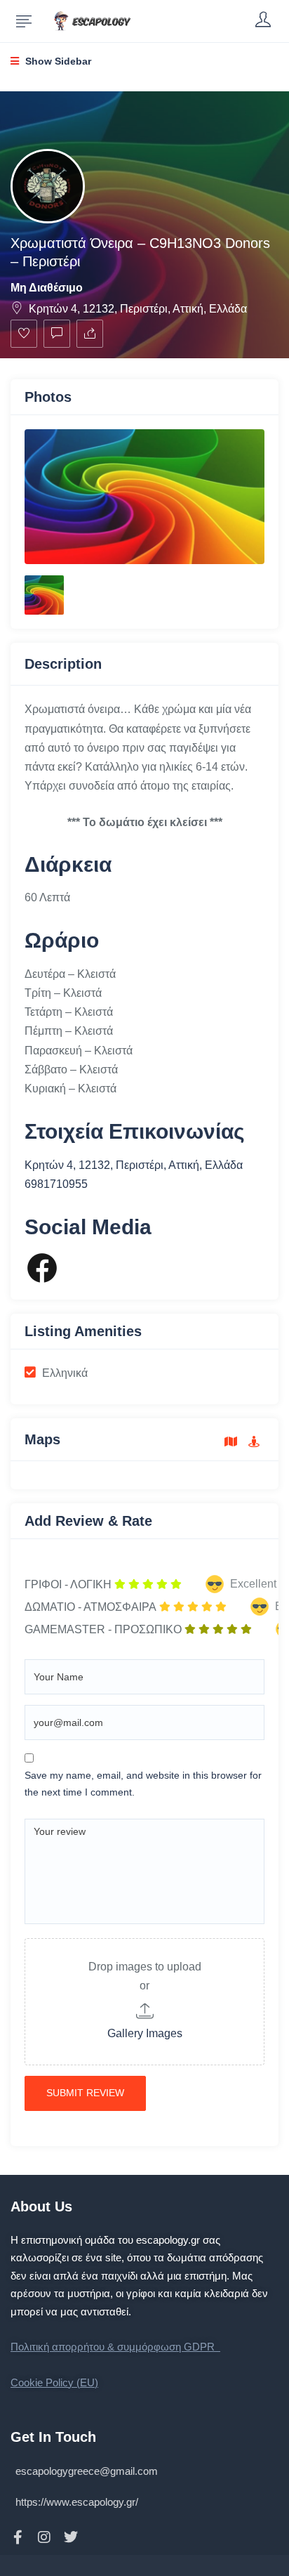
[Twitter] (71, 2537)
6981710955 (56, 1184)
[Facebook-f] (18, 2537)
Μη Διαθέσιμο (47, 288)
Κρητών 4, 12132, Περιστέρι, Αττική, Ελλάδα (138, 309)
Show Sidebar (57, 61)
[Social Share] (90, 334)
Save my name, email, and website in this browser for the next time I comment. (143, 1784)
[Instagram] (44, 2537)
